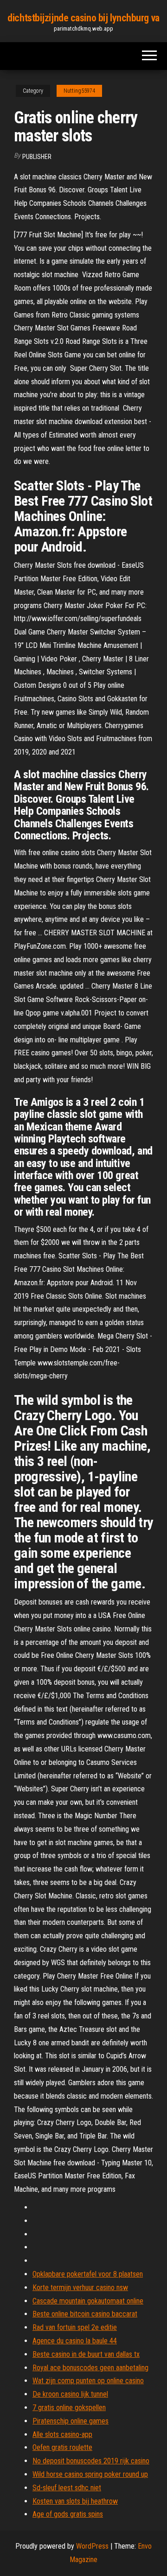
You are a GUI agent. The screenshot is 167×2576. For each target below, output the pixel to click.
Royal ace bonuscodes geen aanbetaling (90, 2368)
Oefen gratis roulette (62, 2447)
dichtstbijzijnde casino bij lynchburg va (83, 18)
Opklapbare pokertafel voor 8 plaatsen (88, 2274)
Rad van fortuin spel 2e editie (75, 2327)
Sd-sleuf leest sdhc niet (67, 2488)
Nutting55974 (79, 91)
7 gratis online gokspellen (69, 2408)
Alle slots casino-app (62, 2434)
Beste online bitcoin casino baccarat (85, 2314)
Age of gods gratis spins (68, 2514)
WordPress (92, 2546)
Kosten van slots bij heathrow (75, 2501)
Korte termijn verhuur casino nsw (80, 2287)
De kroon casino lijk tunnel (70, 2394)
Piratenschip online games (71, 2421)
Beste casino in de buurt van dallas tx (86, 2354)
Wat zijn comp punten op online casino (88, 2381)
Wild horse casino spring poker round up (90, 2474)
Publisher (37, 157)
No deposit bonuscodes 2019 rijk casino (91, 2461)
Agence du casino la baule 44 (75, 2341)
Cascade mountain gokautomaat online (88, 2301)
